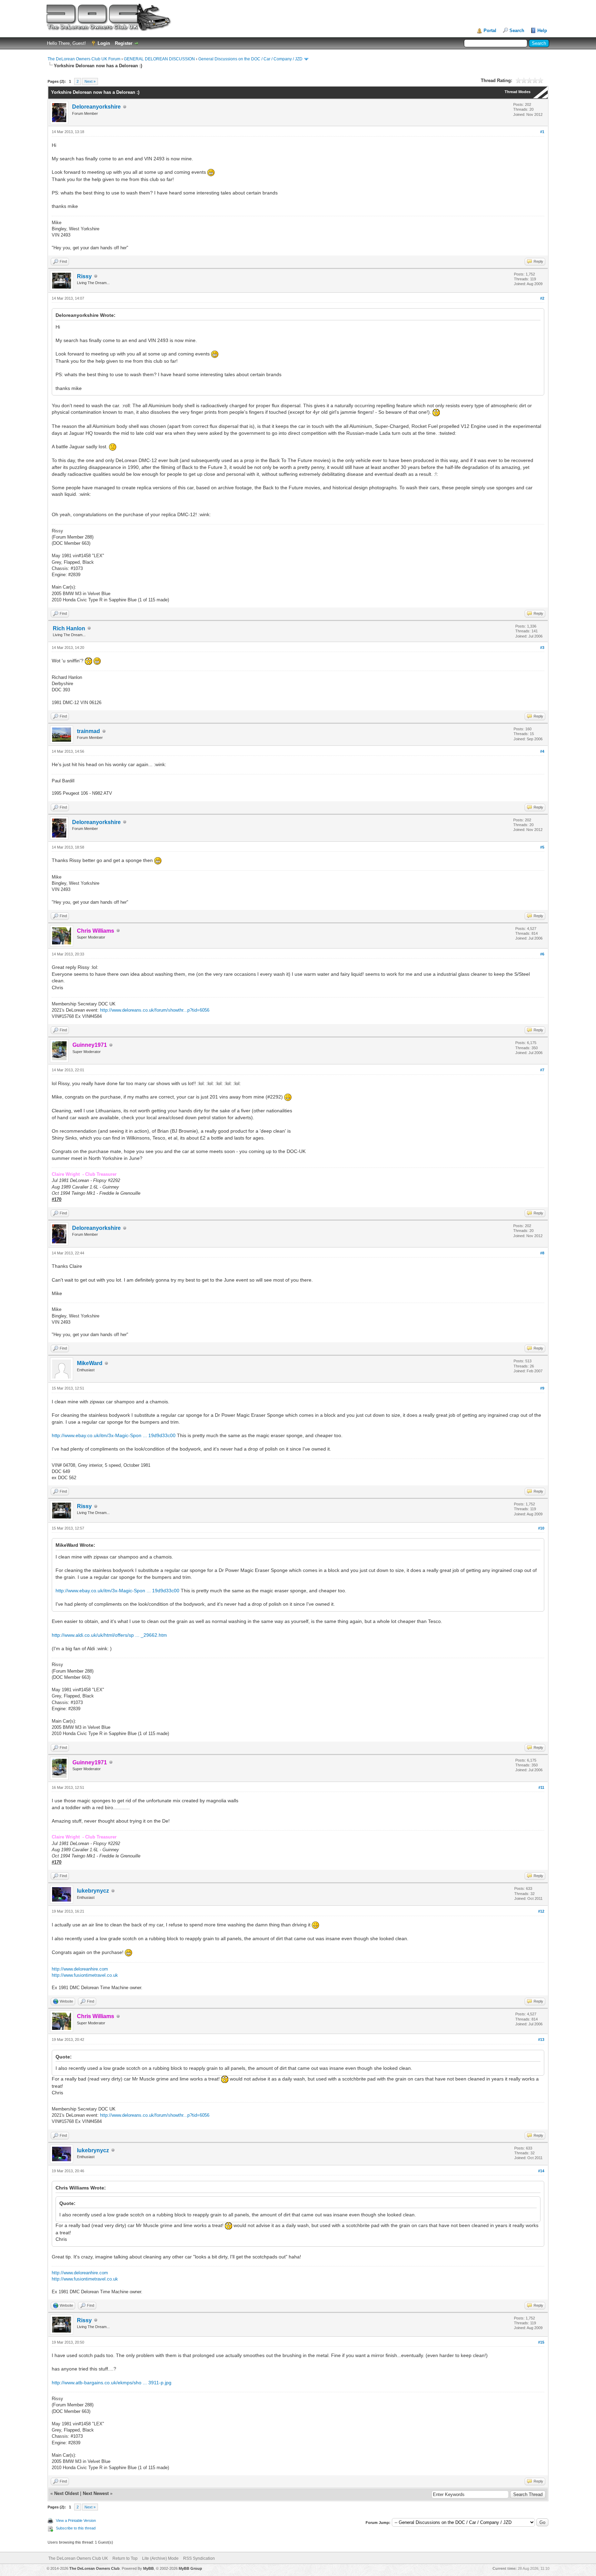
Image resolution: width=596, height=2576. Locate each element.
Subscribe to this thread (76, 2528)
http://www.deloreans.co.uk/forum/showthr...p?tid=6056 (155, 1010)
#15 (541, 2342)
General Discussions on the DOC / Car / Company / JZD (250, 59)
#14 (541, 2171)
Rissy (84, 276)
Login (104, 43)
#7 (542, 1070)
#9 (542, 1388)
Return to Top (125, 2558)
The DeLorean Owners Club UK (78, 2558)
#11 (541, 1787)
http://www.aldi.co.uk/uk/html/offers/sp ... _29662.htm (109, 1635)
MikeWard (90, 1363)
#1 (542, 132)
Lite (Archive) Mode (160, 2558)
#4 (542, 751)
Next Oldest (66, 2493)
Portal (490, 31)
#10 (541, 1528)
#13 (541, 2039)
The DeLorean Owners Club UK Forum (84, 59)
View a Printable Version (76, 2520)
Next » (90, 81)
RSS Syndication (199, 2558)
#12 (541, 1911)
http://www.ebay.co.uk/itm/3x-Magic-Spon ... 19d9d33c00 (114, 1435)
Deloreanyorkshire (96, 107)
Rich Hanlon (69, 628)
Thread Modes (518, 92)
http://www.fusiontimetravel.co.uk (85, 1975)
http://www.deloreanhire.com (80, 1969)
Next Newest (96, 2493)
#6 (542, 954)
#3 (542, 648)
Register (124, 43)
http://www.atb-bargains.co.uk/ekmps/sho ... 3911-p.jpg (112, 2383)
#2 (542, 298)
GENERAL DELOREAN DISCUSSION (159, 59)
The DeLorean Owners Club (95, 2568)
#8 (542, 1253)
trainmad (88, 731)
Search (517, 31)
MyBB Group (190, 2568)
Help (542, 31)
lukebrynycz (93, 1891)
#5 (542, 847)
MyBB (148, 2568)
